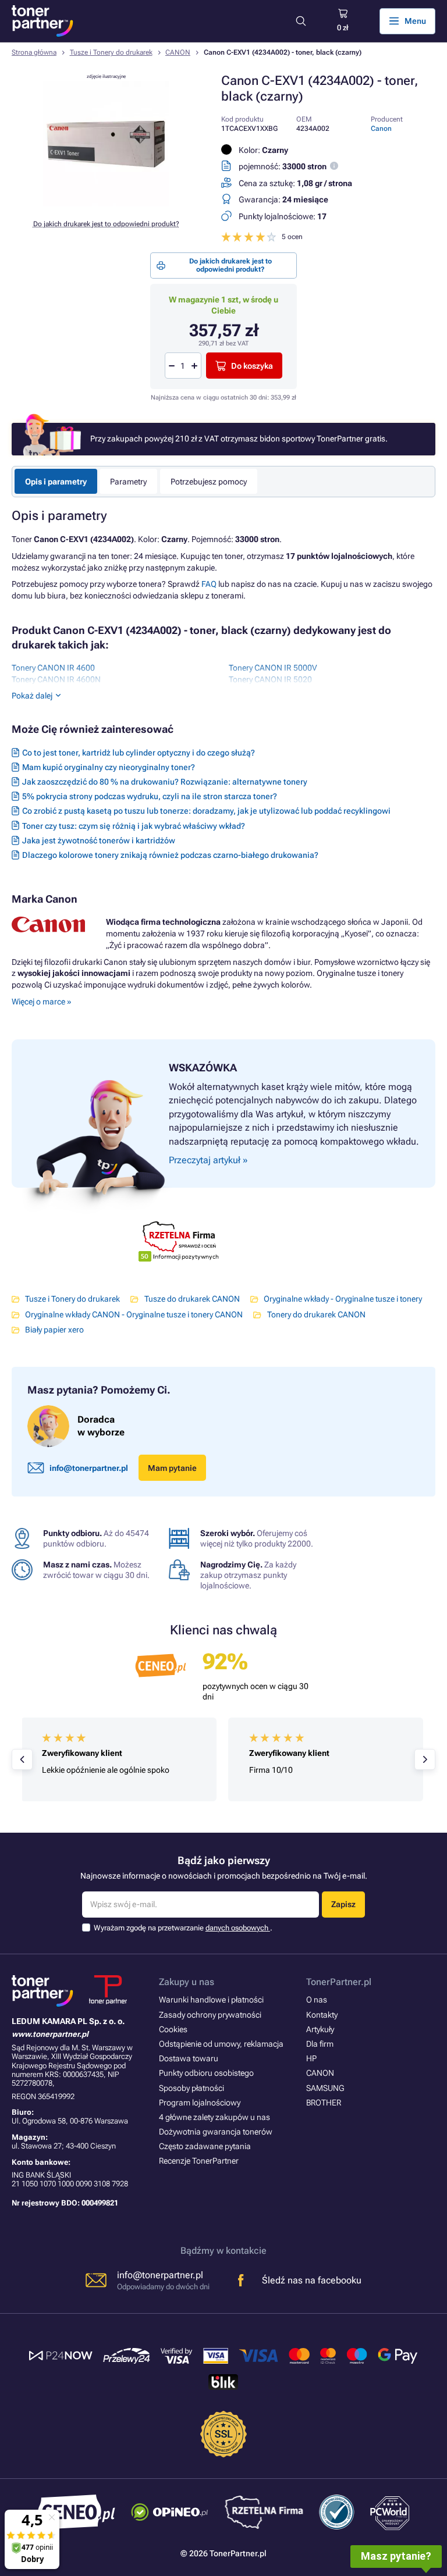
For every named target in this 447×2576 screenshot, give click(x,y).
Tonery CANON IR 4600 (53, 668)
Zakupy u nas (187, 1982)
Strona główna (34, 52)
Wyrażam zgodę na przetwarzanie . (183, 1928)
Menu (415, 21)
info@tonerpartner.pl (89, 1468)
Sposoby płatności (191, 2088)
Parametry (128, 482)
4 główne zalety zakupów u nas (214, 2117)
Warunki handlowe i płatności (211, 2000)
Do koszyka (252, 366)
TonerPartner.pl (339, 1982)
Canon (381, 129)
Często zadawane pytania (205, 2146)
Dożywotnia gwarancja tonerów (216, 2132)
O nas (317, 2000)
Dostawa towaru (189, 2058)
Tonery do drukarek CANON (316, 1314)
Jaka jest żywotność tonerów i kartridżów (99, 840)
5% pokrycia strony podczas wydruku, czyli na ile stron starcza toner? (150, 796)
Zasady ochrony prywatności (210, 2015)
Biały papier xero (54, 1330)
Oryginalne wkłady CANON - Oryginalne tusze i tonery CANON (134, 1314)
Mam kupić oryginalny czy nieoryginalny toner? (109, 767)
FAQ (209, 584)
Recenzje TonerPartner (199, 2161)
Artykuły (320, 2029)
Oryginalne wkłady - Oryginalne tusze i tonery (343, 1299)
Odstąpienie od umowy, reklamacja (221, 2044)
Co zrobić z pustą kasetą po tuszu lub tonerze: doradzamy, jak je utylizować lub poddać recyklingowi (206, 811)
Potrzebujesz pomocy (209, 482)
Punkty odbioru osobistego (206, 2073)
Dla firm (320, 2044)
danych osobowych (238, 1928)
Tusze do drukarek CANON (192, 1299)
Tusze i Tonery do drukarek (111, 52)
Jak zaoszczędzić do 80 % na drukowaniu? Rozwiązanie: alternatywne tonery (165, 782)
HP (311, 2058)
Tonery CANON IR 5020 (270, 679)
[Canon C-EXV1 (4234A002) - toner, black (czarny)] (106, 204)
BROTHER (324, 2103)
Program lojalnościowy (200, 2103)
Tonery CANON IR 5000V (273, 668)
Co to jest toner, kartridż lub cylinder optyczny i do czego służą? (139, 753)
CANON (178, 52)
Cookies (173, 2029)
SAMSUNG (325, 2088)
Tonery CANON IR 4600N (56, 679)
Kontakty (322, 2015)
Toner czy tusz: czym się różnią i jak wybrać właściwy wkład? (134, 826)
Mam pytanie (172, 1468)
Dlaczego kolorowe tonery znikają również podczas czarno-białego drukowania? (170, 855)
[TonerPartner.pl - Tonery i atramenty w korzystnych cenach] (42, 21)
